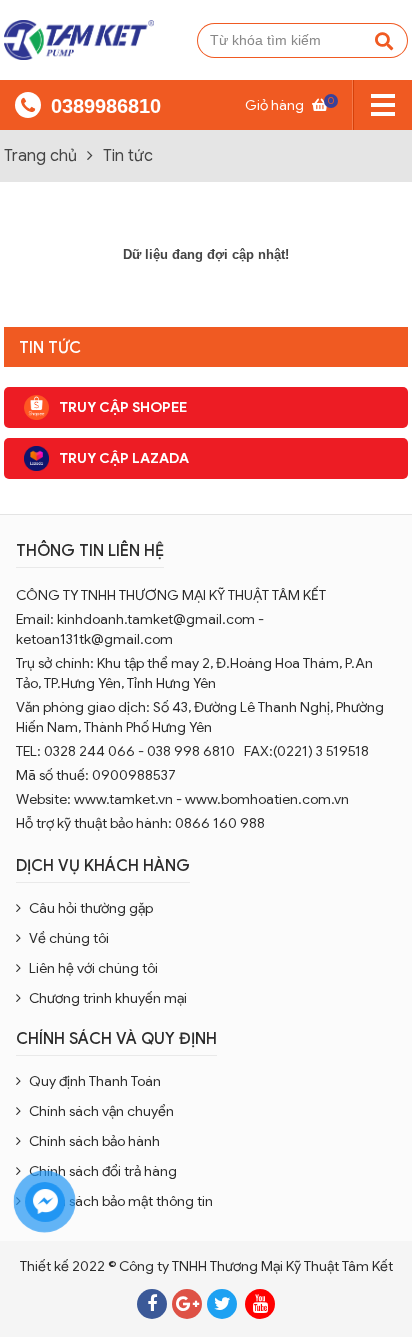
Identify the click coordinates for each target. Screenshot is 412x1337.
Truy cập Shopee (123, 407)
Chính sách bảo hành (94, 1141)
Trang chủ (40, 156)
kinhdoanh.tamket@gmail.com (156, 619)
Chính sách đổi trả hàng (103, 1171)
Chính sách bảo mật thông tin (121, 1201)
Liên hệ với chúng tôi (93, 968)
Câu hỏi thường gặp (91, 908)
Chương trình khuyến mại (108, 998)
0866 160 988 (221, 823)
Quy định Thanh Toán (95, 1081)
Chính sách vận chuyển (101, 1111)
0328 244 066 (89, 751)
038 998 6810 (191, 751)
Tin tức (128, 156)
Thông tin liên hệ (90, 551)
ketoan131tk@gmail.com (94, 639)
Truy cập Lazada (124, 458)
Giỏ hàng (286, 104)
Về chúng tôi (69, 938)
